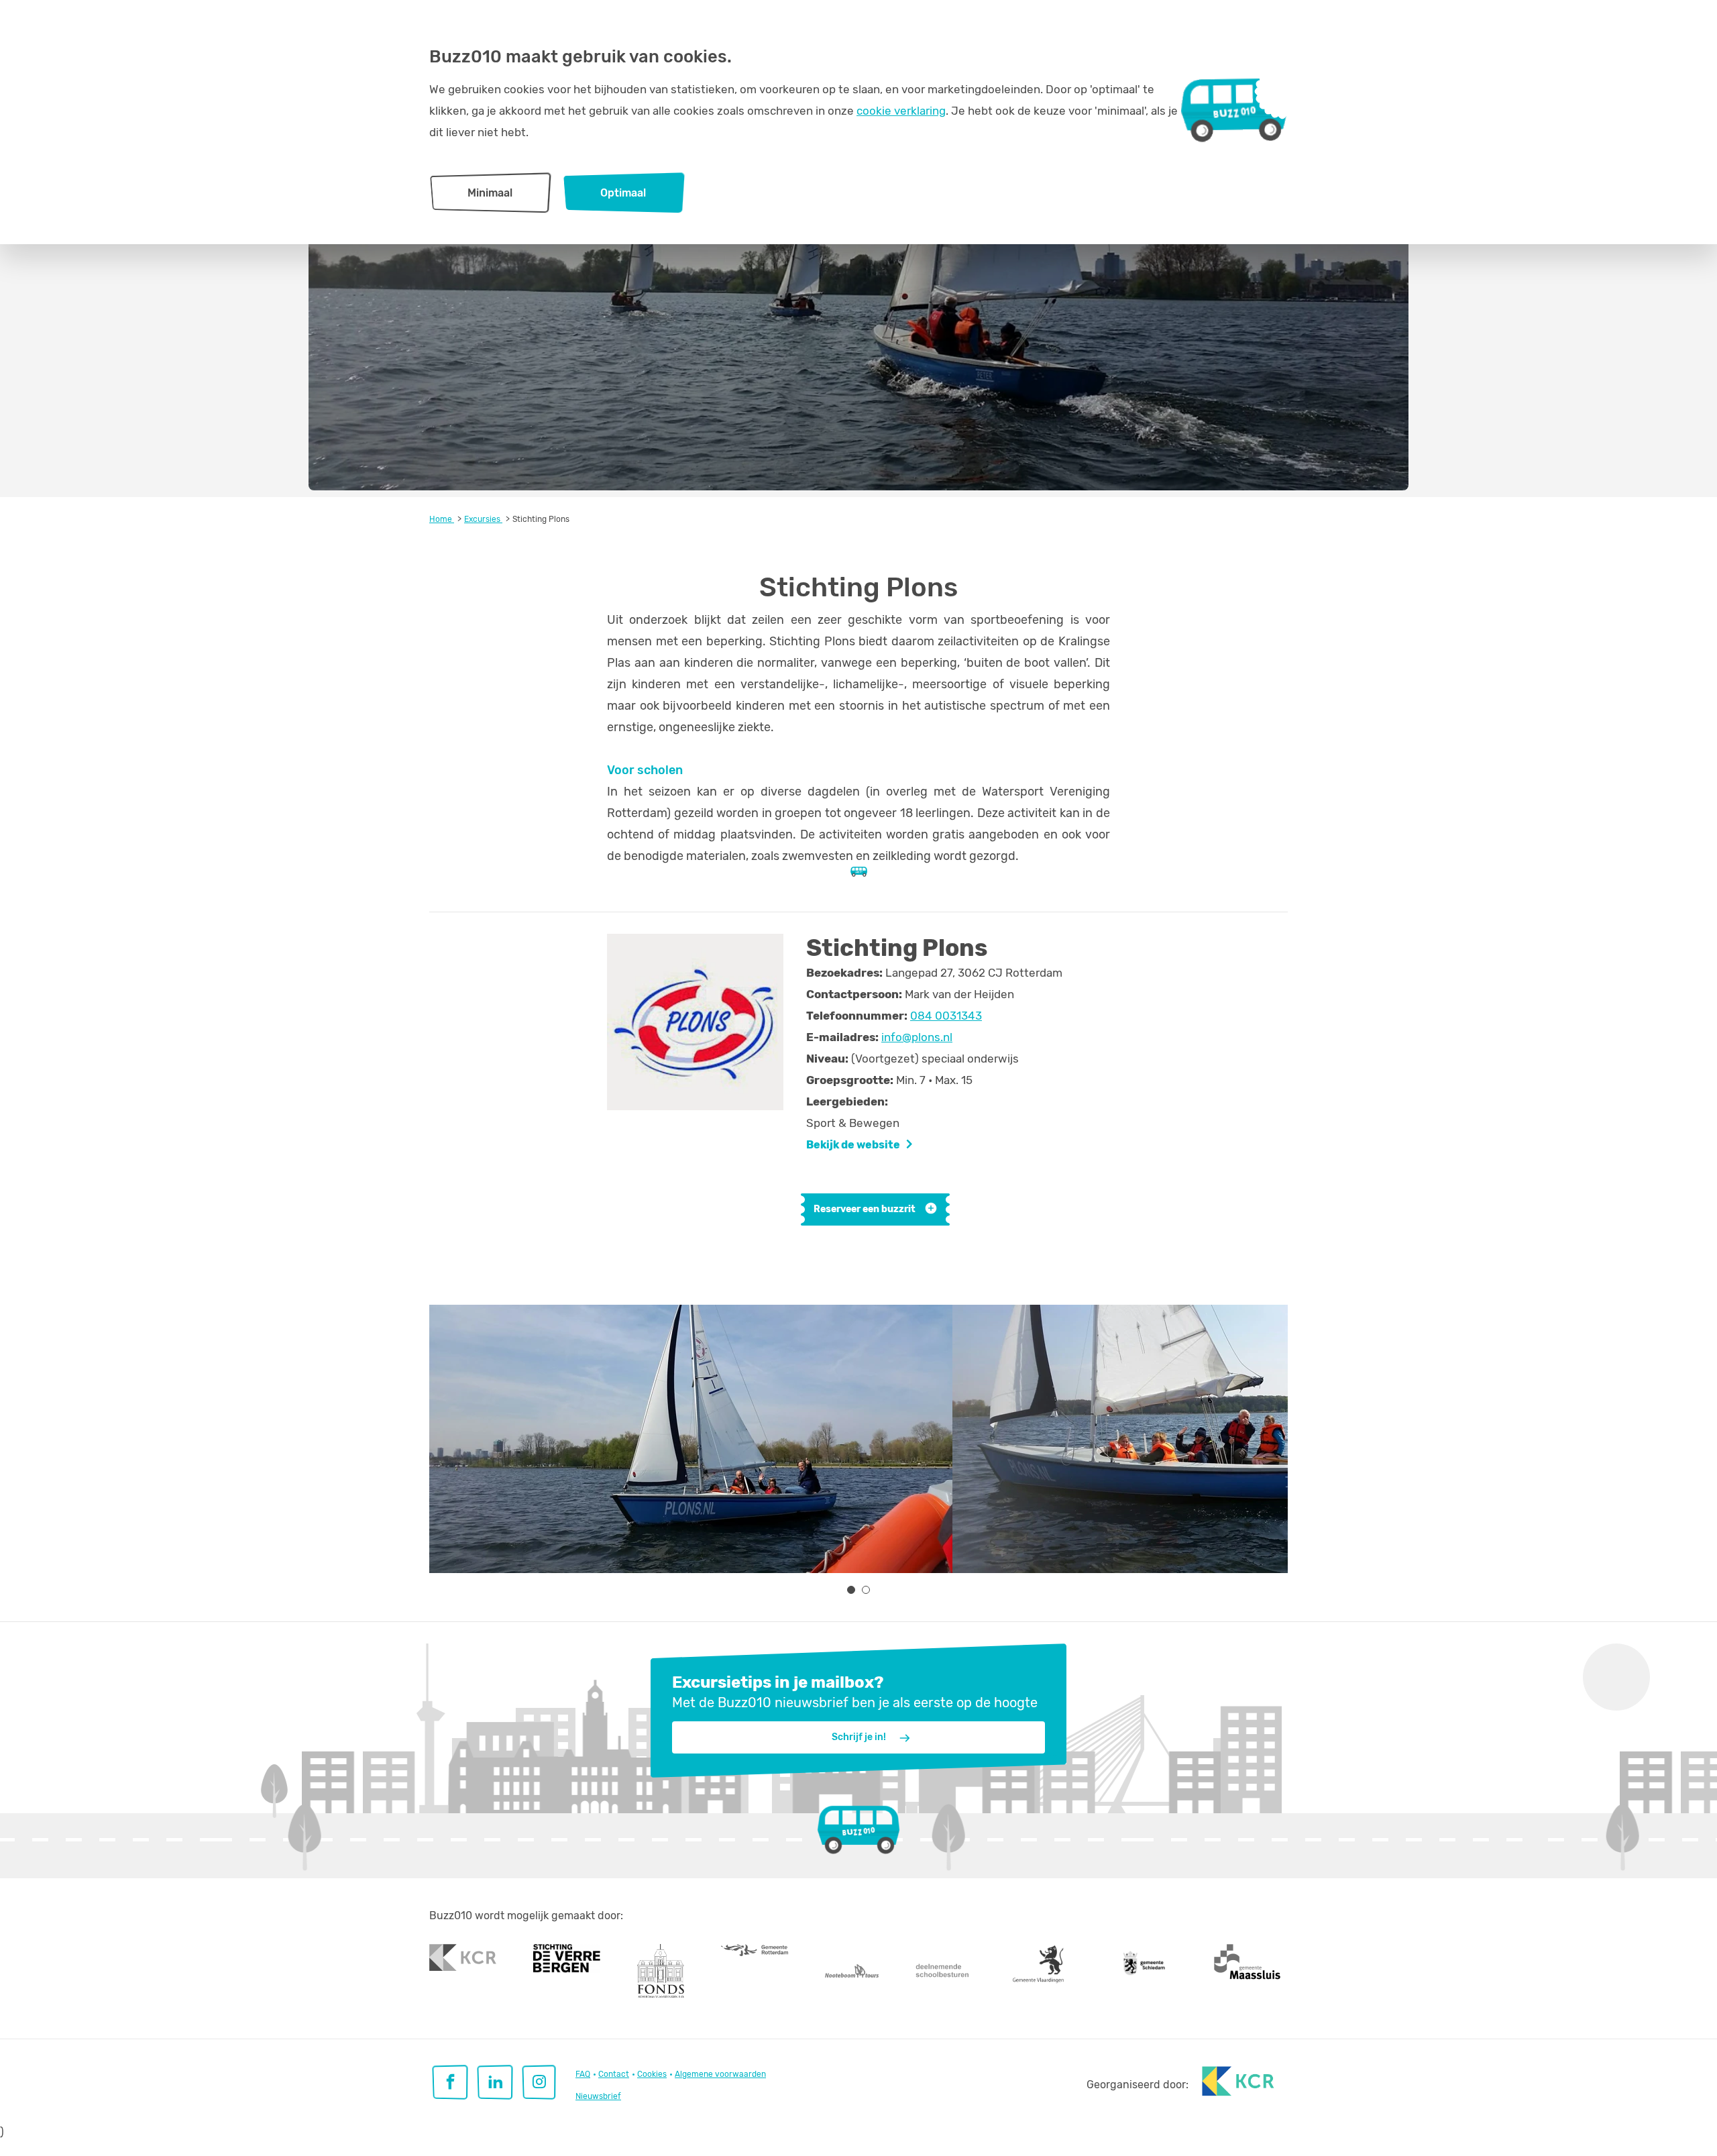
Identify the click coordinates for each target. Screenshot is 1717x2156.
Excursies (483, 519)
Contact (614, 2074)
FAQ (583, 2074)
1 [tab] (851, 1590)
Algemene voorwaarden (720, 2074)
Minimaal (490, 193)
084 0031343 (946, 1016)
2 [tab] (866, 1590)
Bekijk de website (853, 1145)
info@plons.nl (917, 1037)
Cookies (652, 2074)
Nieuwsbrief (598, 2096)
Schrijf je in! (859, 1737)
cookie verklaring (901, 111)
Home (442, 519)
